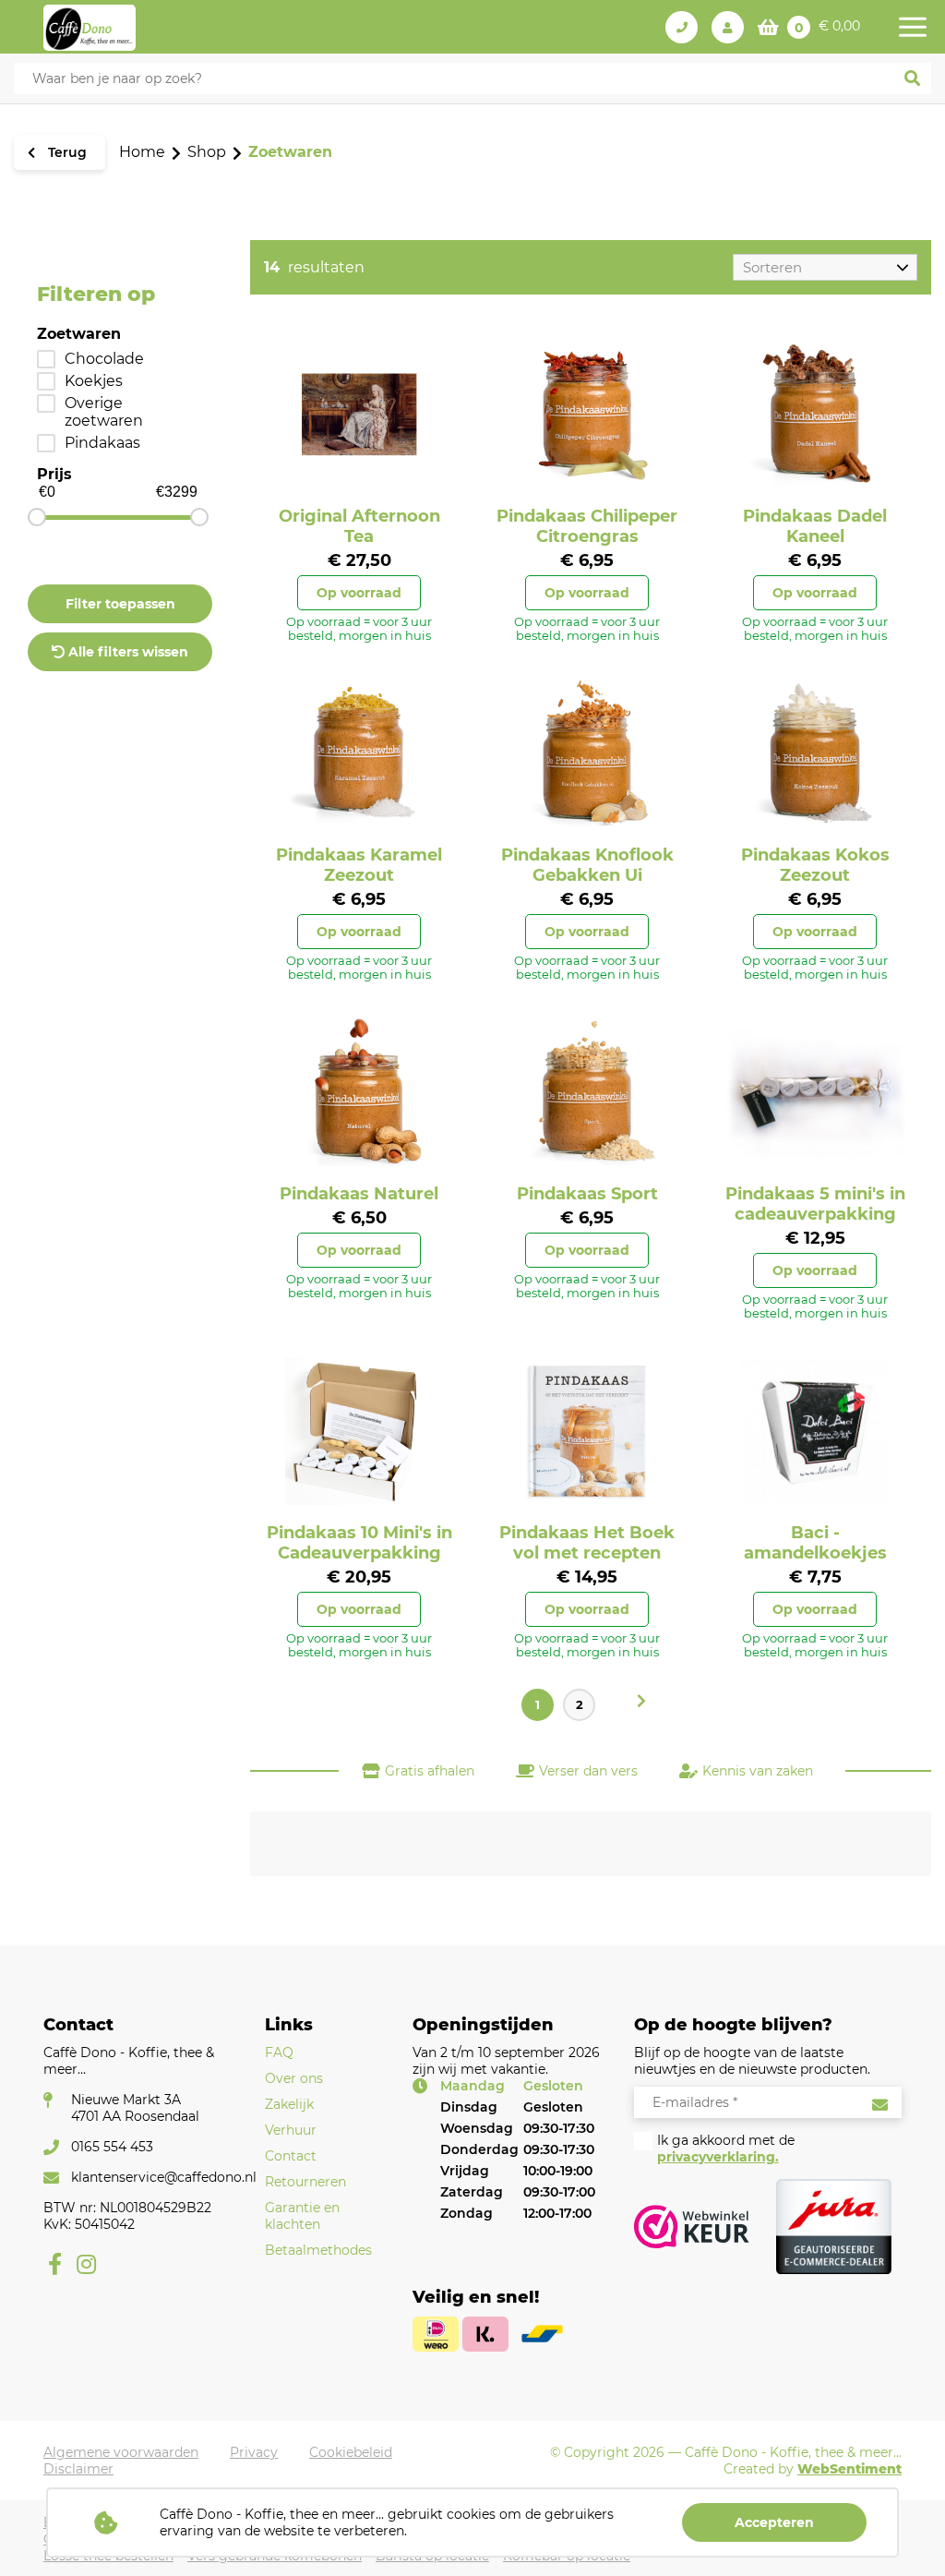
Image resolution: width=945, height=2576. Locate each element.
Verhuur (291, 2130)
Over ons (294, 2078)
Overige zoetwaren (104, 412)
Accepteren (774, 2522)
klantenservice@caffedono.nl (164, 2177)
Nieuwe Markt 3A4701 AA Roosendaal (135, 2108)
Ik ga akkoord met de (726, 2149)
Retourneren (305, 2182)
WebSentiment (849, 2469)
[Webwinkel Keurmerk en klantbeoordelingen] (692, 2227)
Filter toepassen (120, 604)
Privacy (254, 2452)
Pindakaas (102, 443)
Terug (66, 152)
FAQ (279, 2052)
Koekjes (94, 381)
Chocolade (104, 359)
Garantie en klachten (302, 2216)
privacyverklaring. (718, 2157)
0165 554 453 (112, 2147)
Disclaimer (78, 2469)
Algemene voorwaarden (121, 2452)
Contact (291, 2156)
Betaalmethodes (318, 2250)
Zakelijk (289, 2104)
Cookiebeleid (351, 2452)
